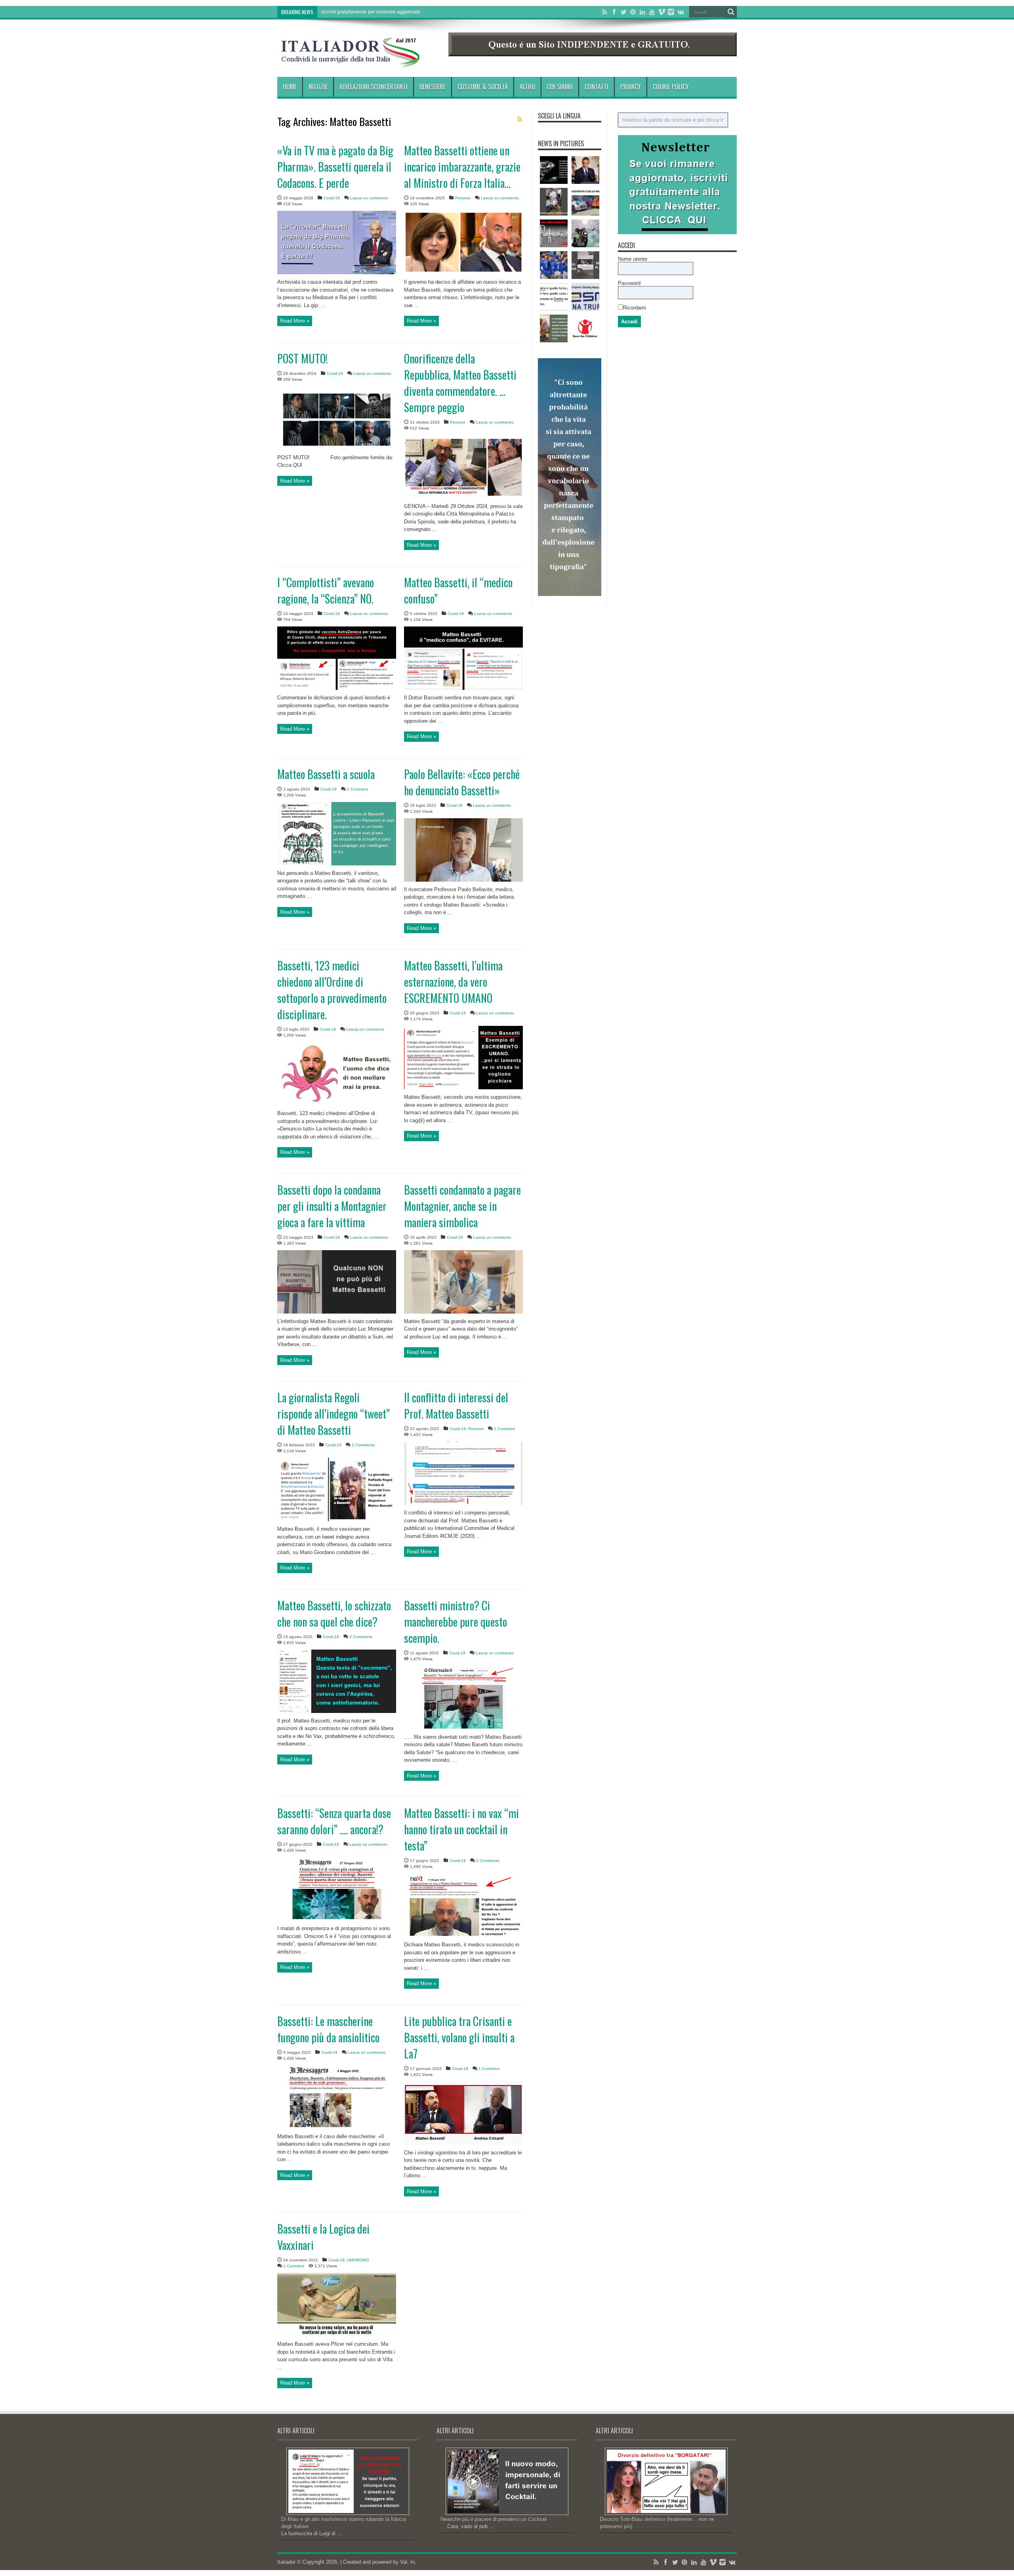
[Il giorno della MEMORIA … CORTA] (554, 233)
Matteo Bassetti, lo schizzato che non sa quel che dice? (334, 1614)
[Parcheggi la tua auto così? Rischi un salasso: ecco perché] (585, 202)
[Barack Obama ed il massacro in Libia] (585, 170)
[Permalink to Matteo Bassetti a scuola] (337, 864)
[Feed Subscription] (520, 119)
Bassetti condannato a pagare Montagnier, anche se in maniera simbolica (462, 1206)
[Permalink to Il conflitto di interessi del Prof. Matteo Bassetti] (463, 1503)
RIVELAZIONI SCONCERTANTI (374, 87)
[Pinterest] (633, 12)
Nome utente (633, 259)
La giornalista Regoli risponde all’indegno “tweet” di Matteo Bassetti (334, 1414)
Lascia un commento (369, 198)
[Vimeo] (661, 12)
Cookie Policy (671, 87)
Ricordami (635, 308)
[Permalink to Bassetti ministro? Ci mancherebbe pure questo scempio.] (463, 1727)
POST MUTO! (302, 358)
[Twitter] (623, 12)
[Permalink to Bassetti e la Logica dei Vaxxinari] (337, 2334)
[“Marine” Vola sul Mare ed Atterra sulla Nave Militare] (585, 233)
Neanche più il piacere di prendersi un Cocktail (494, 2519)
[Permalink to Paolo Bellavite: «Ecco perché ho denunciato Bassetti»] (463, 880)
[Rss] (604, 12)
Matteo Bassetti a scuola (326, 774)
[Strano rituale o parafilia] (554, 202)
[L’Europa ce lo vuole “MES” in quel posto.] (585, 297)
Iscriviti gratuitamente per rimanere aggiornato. (371, 12)
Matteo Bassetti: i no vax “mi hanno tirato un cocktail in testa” (461, 1829)
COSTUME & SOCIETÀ (483, 87)
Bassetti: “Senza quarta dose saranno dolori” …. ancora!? (334, 1821)
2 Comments (363, 1445)
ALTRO (527, 87)
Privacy (631, 87)
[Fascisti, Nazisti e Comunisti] (554, 297)
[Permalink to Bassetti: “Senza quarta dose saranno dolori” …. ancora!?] (337, 1919)
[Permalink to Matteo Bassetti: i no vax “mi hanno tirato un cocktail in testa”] (463, 1935)
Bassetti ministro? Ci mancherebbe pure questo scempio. (456, 1622)
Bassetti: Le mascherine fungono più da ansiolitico (328, 2029)
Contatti (597, 87)
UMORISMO (358, 2260)
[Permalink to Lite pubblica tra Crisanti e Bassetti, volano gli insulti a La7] (463, 2143)
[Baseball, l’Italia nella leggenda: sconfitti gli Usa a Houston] (554, 265)
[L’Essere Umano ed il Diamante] (554, 170)
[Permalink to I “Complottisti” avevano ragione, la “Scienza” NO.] (337, 688)
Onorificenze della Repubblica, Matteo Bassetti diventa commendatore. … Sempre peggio (460, 383)
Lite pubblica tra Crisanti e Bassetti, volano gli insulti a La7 (459, 2037)
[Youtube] (652, 12)
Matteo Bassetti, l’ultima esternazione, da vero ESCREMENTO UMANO (453, 982)
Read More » (295, 321)
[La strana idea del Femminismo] (554, 328)
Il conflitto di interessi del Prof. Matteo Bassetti (456, 1405)
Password (629, 283)
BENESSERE (433, 87)
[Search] (731, 12)
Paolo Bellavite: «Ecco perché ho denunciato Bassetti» (462, 782)
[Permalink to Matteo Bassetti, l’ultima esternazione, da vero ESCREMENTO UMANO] (463, 1087)
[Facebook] (614, 12)
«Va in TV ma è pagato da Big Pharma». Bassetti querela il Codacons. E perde (335, 167)
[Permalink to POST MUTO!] (337, 448)
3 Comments (361, 1637)
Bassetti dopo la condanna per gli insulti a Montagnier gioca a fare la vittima (332, 1206)
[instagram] (671, 12)
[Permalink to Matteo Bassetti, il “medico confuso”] (463, 688)
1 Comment (357, 789)
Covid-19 (332, 198)
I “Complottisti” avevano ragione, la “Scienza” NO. (326, 590)
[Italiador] (351, 61)
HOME (290, 87)
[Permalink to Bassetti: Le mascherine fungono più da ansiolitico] (337, 2127)
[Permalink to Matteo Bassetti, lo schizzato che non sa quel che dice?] (337, 1711)
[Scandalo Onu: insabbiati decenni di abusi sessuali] (585, 265)
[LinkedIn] (642, 12)
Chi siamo (560, 87)
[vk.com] (680, 12)
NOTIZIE (318, 87)
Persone (463, 198)
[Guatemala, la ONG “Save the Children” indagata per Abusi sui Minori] (585, 328)
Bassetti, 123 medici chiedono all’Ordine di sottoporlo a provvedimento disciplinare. (332, 990)
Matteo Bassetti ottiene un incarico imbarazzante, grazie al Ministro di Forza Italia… (462, 167)
